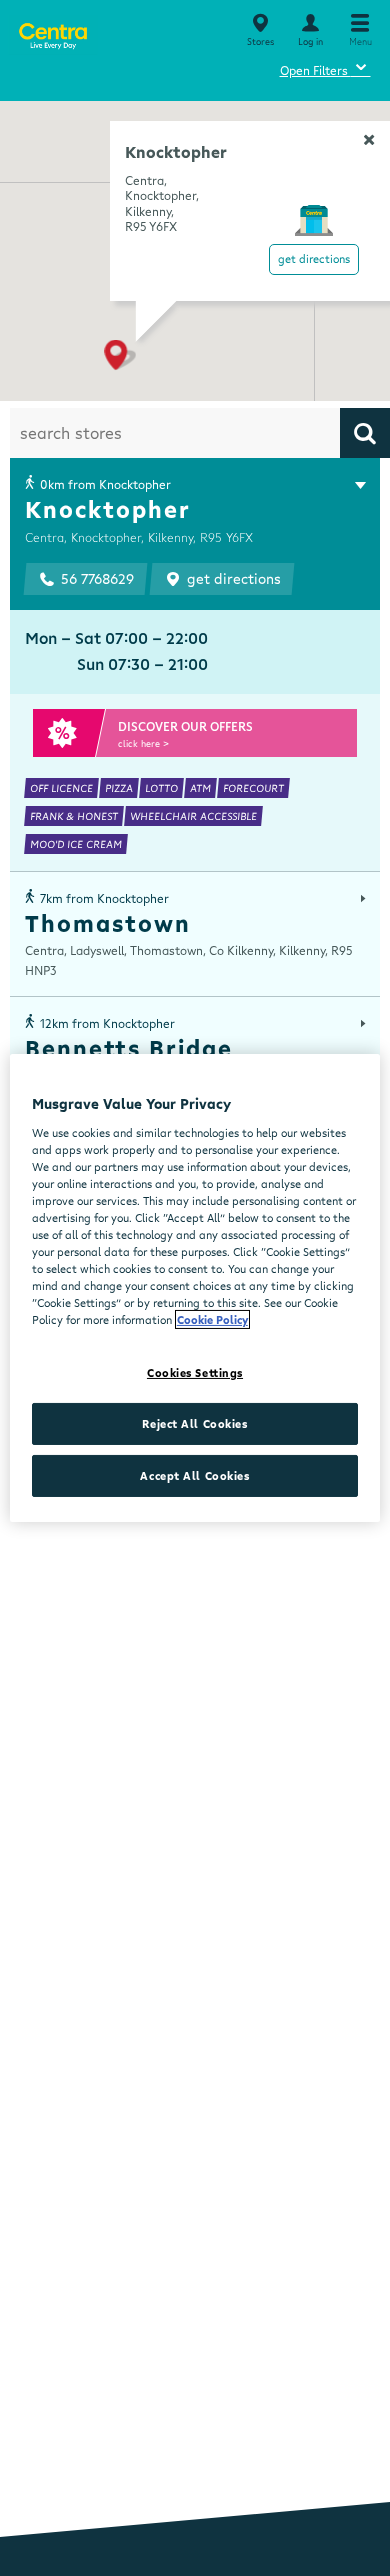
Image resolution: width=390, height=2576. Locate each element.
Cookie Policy (212, 1319)
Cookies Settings (195, 1372)
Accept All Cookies (194, 1475)
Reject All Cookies (194, 1423)
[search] (365, 433)
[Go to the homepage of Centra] (52, 32)
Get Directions (314, 258)
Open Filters (325, 67)
